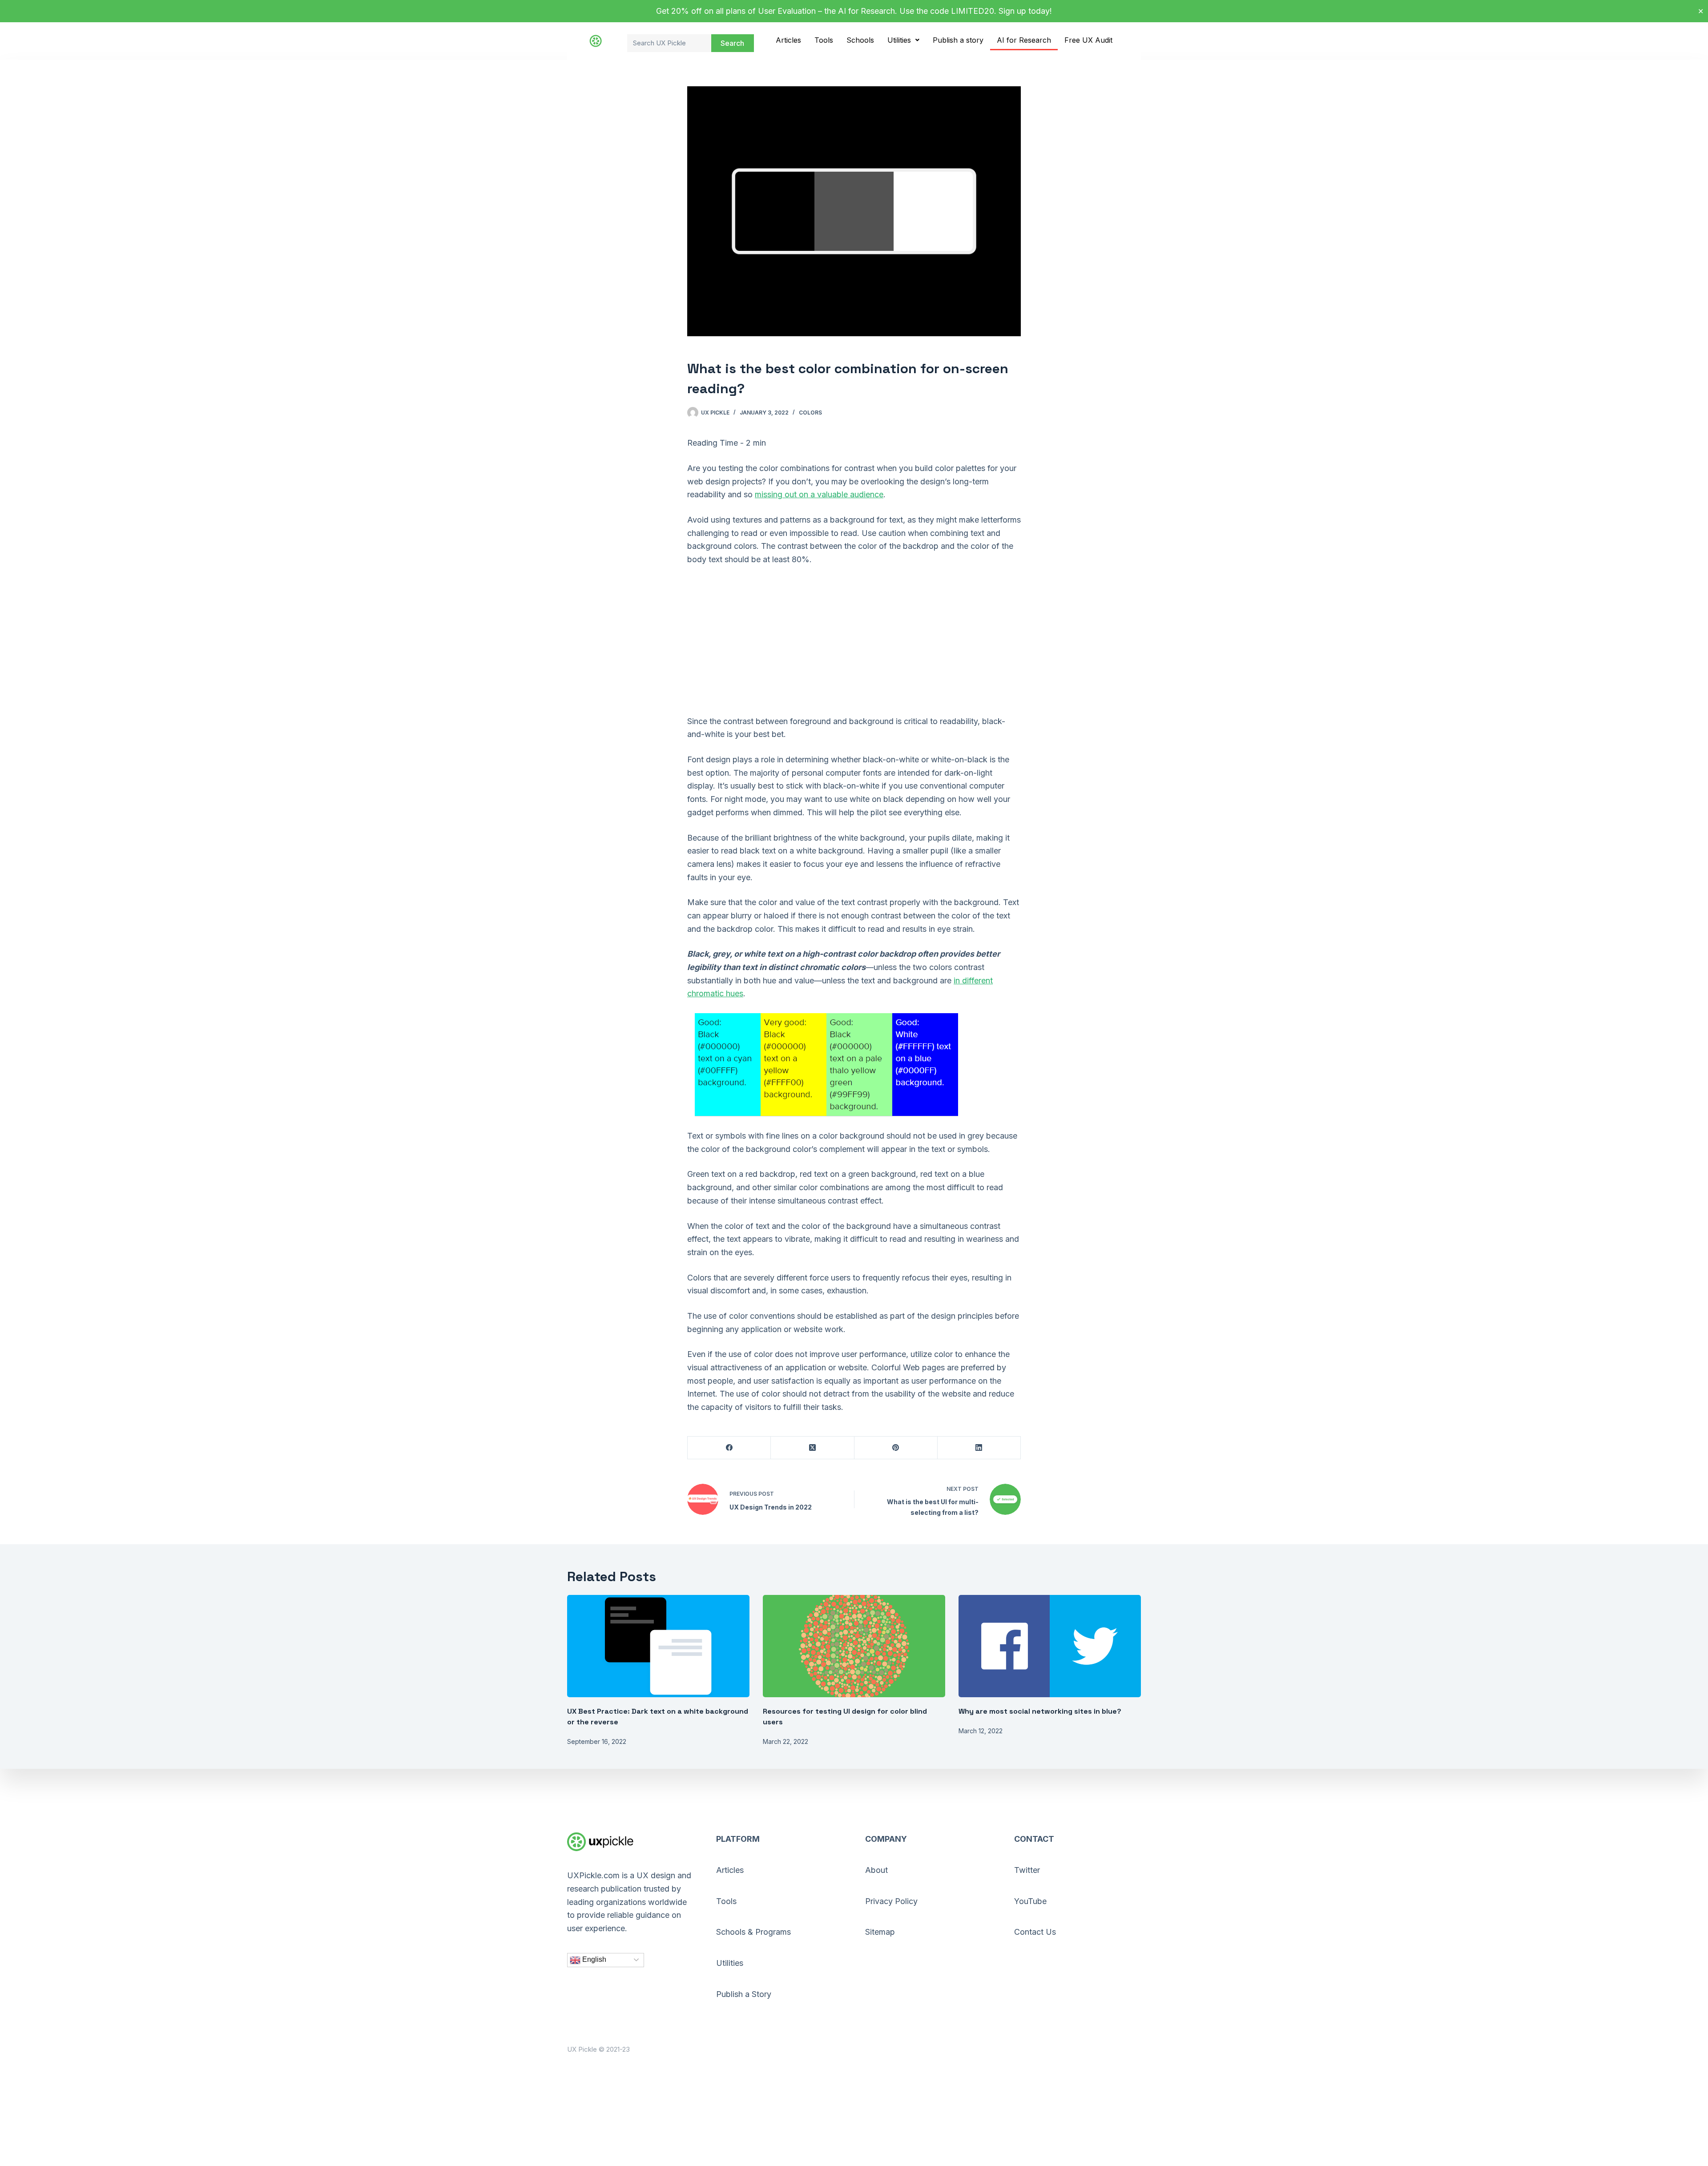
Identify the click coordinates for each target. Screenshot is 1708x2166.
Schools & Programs (753, 1932)
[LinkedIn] (979, 1448)
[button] (903, 40)
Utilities (899, 40)
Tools (824, 40)
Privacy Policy (891, 1901)
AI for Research (1024, 40)
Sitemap (880, 1932)
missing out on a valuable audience (819, 494)
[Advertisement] (854, 640)
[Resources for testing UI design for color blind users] (854, 1646)
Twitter (1027, 1870)
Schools (860, 40)
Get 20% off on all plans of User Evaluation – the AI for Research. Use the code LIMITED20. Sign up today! (854, 11)
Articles (788, 40)
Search (732, 43)
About (876, 1870)
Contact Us (1035, 1932)
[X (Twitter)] (812, 1448)
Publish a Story (744, 1994)
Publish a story (958, 40)
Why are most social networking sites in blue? (1040, 1711)
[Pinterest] (896, 1448)
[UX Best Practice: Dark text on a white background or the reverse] (658, 1646)
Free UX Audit (1088, 40)
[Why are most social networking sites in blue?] (1050, 1646)
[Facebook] (729, 1448)
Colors (810, 413)
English (593, 1959)
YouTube (1030, 1901)
